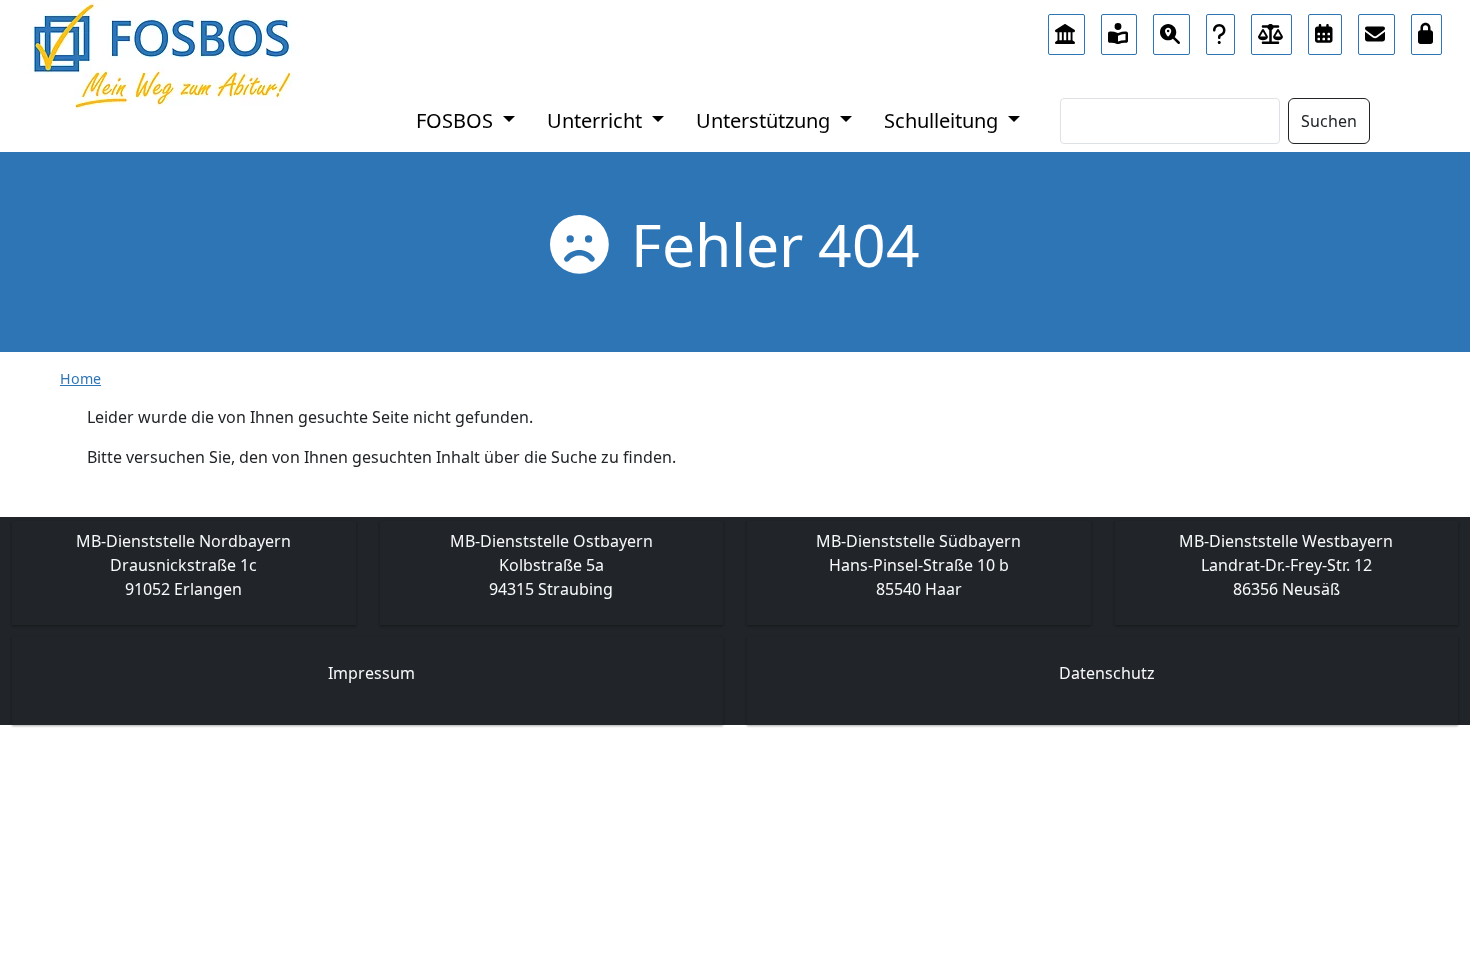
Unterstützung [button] (765, 120)
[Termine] (1325, 29)
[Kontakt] (1376, 29)
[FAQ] (1220, 29)
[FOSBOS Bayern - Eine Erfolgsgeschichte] (1066, 29)
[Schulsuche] (1171, 29)
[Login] (1427, 29)
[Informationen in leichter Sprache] (1119, 29)
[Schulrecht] (1272, 29)
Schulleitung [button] (943, 120)
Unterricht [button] (597, 120)
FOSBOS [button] (457, 120)
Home (80, 378)
